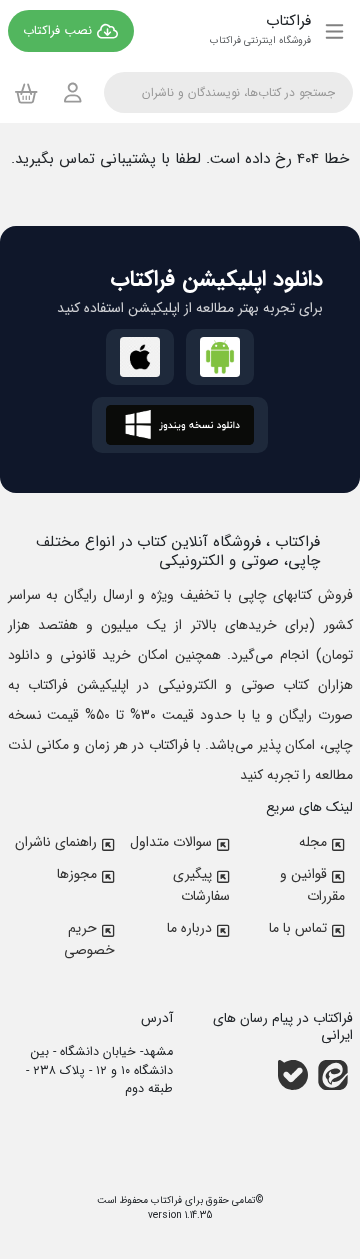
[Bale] (293, 1074)
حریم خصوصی (89, 939)
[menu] (334, 31)
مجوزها (77, 874)
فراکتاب (165, 1200)
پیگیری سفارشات (201, 885)
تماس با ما (298, 928)
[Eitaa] (333, 1074)
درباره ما (189, 928)
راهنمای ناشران (56, 842)
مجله (313, 842)
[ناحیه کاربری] (73, 92)
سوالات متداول (171, 842)
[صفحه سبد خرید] (26, 93)
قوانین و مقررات (312, 885)
